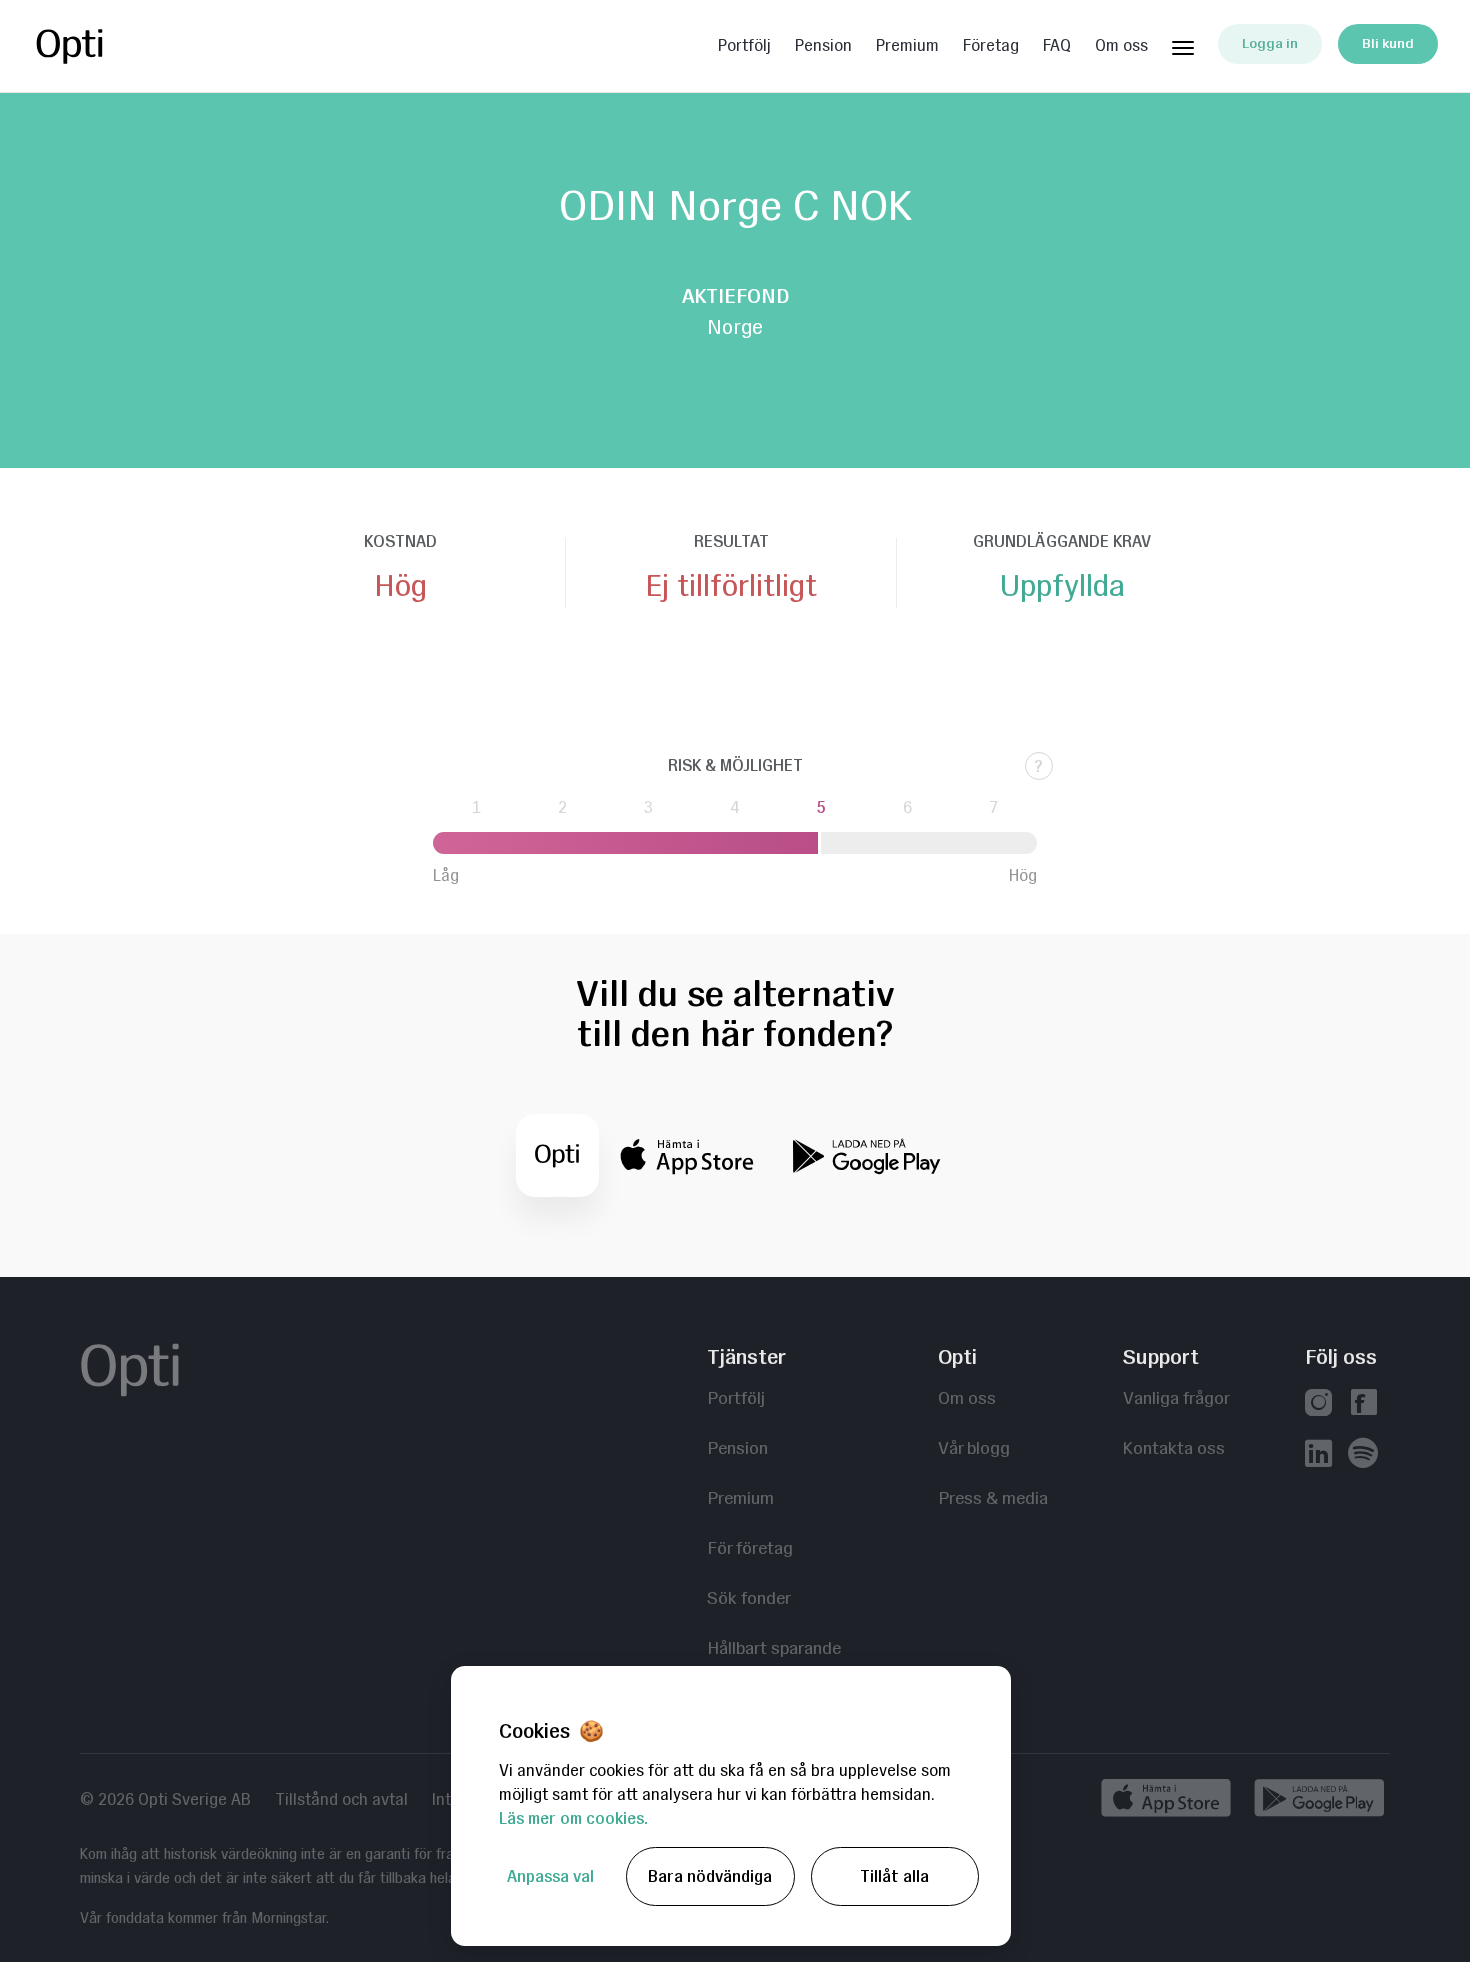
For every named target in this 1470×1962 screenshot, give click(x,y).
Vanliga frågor (1176, 1397)
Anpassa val (550, 1876)
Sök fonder (749, 1597)
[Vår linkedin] (1318, 1455)
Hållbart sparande (774, 1647)
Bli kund (1388, 43)
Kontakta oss (1174, 1447)
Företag (991, 46)
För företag (750, 1547)
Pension (823, 46)
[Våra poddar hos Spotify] (1363, 1455)
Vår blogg (974, 1447)
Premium (907, 46)
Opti (112, 46)
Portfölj (744, 46)
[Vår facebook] (1363, 1404)
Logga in (1270, 43)
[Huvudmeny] (1183, 44)
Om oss (1121, 46)
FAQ (1057, 46)
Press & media (993, 1497)
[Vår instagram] (1318, 1404)
